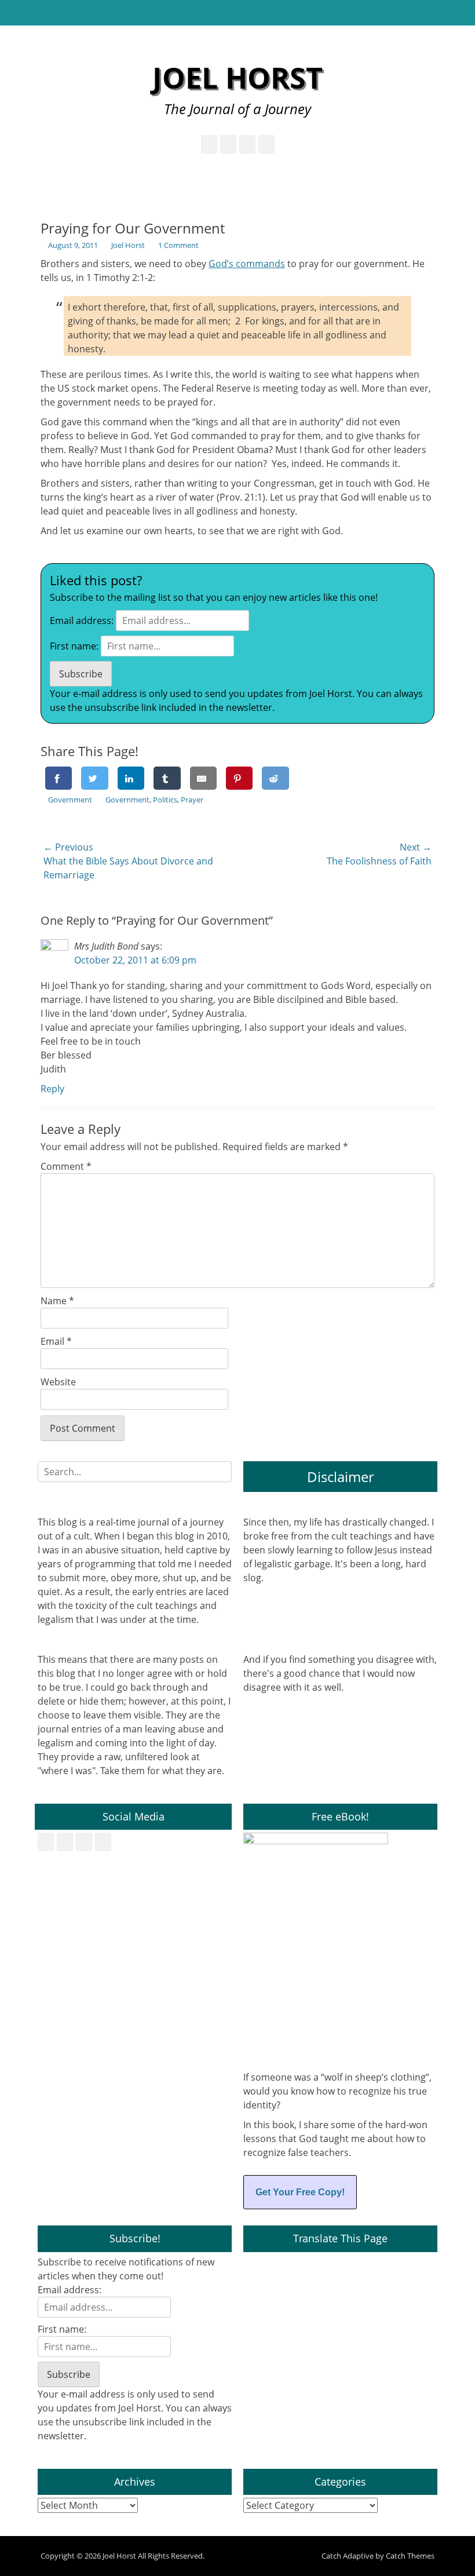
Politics (165, 800)
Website (58, 1382)
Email (56, 1341)
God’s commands (247, 264)
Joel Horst (237, 78)
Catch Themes (410, 2556)
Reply (52, 1089)
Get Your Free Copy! (300, 2192)
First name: (74, 646)
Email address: (82, 621)
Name (57, 1301)
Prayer (192, 800)
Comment (66, 1166)
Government (70, 800)
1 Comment (178, 245)
